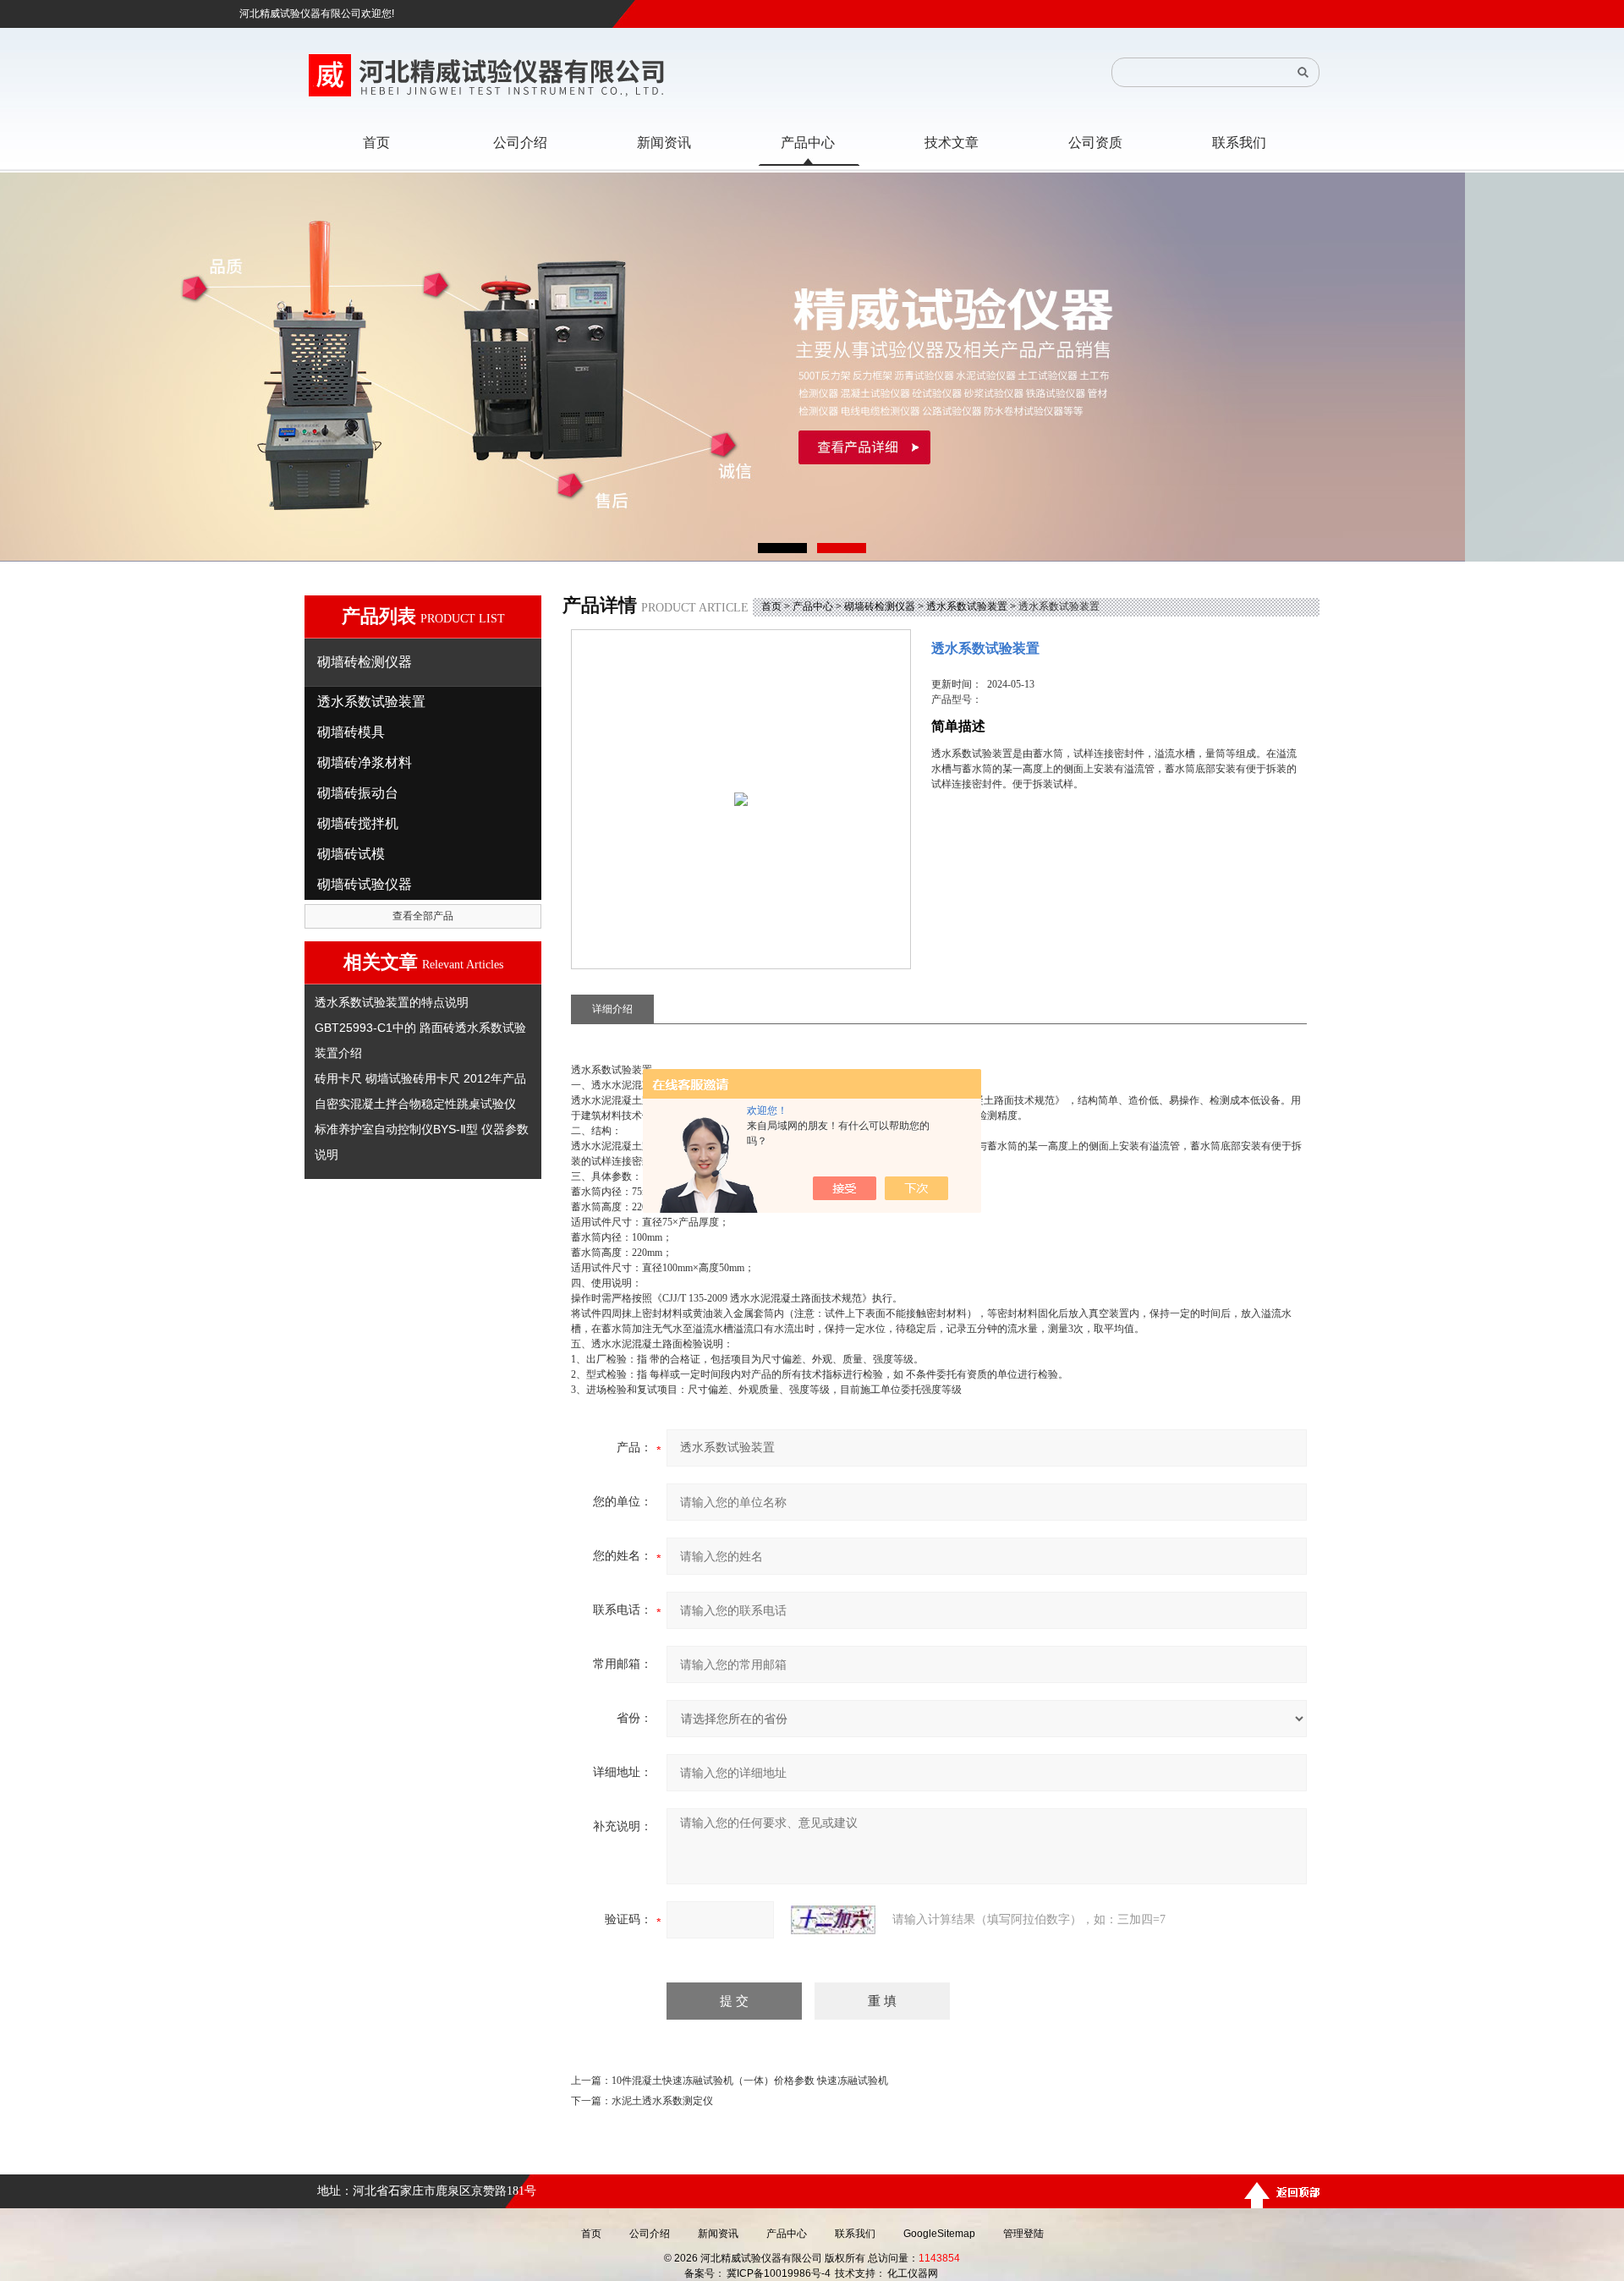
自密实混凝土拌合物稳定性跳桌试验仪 (415, 1104)
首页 (771, 606)
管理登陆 (1023, 2234)
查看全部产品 (423, 916)
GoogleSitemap (939, 2234)
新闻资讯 (718, 2234)
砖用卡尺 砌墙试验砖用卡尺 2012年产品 (420, 1078)
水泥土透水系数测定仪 (662, 2101)
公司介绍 (650, 2234)
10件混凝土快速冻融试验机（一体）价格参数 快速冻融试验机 (750, 2081)
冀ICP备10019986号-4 (779, 2273)
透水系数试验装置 (967, 606)
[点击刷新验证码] (833, 1920)
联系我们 (855, 2234)
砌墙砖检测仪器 (880, 606)
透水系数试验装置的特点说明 (392, 1002)
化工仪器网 (913, 2273)
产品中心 (813, 606)
